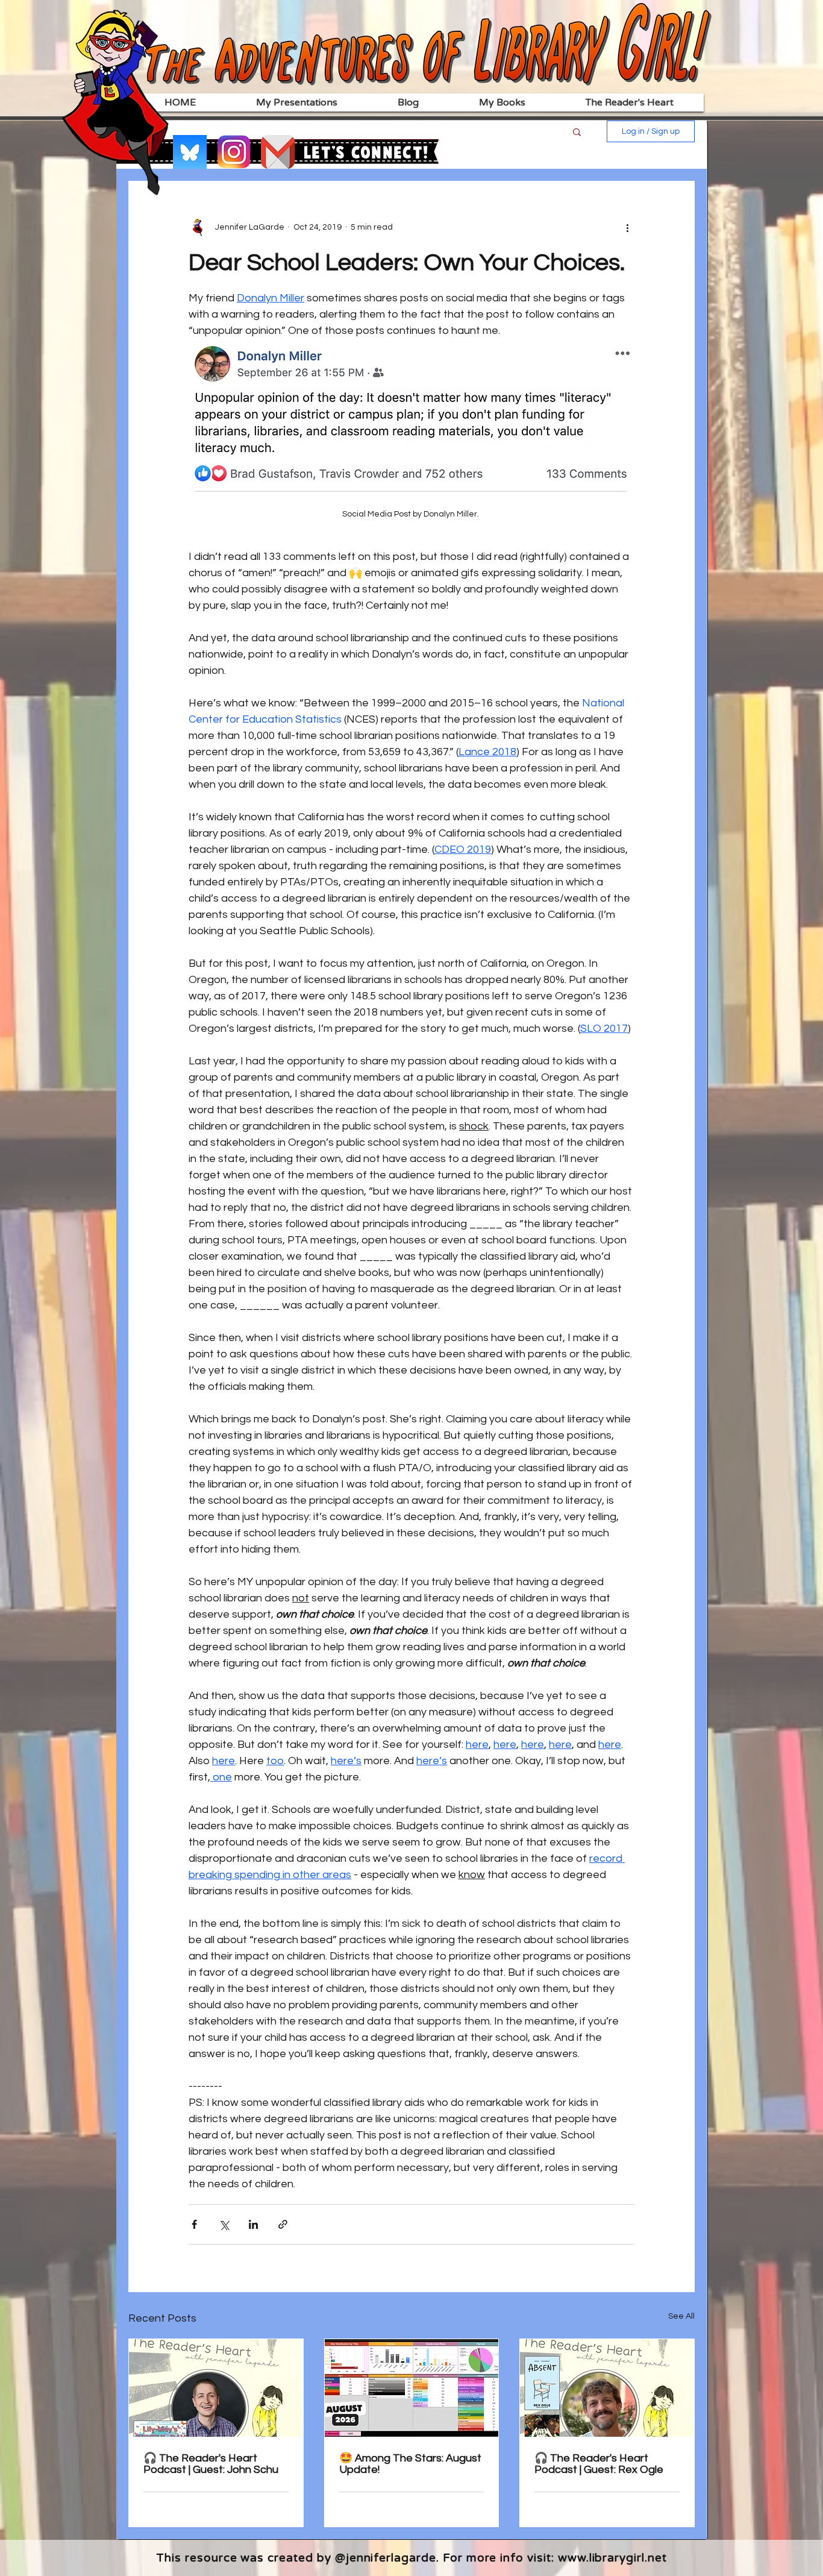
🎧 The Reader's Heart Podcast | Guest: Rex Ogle (599, 2464)
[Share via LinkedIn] (253, 2224)
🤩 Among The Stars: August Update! (410, 2464)
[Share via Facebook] (194, 2224)
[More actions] (627, 227)
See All (681, 2316)
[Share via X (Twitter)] (224, 2224)
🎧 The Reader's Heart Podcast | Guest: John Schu (211, 2464)
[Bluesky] (190, 152)
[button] (577, 131)
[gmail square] (278, 152)
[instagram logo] (234, 152)
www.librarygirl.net (612, 2558)
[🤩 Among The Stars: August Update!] (412, 2388)
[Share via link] (283, 2224)
